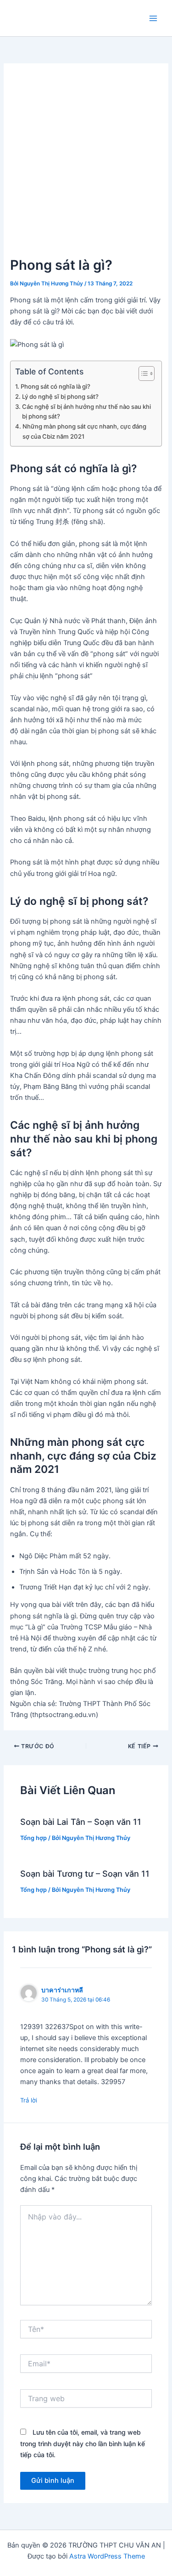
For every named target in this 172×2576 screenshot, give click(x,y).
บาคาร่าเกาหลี (62, 1990)
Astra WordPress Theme (107, 2556)
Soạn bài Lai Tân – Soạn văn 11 (81, 1822)
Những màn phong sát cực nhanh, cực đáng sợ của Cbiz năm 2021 (84, 431)
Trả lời (29, 2100)
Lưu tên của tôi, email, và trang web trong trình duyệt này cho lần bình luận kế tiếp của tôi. (83, 2443)
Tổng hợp (33, 1838)
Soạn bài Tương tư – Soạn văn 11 (85, 1873)
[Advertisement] (86, 164)
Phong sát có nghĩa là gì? (55, 386)
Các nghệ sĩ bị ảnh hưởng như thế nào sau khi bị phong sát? (86, 411)
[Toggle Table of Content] (142, 374)
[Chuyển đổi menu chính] (153, 18)
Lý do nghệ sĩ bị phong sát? (60, 396)
